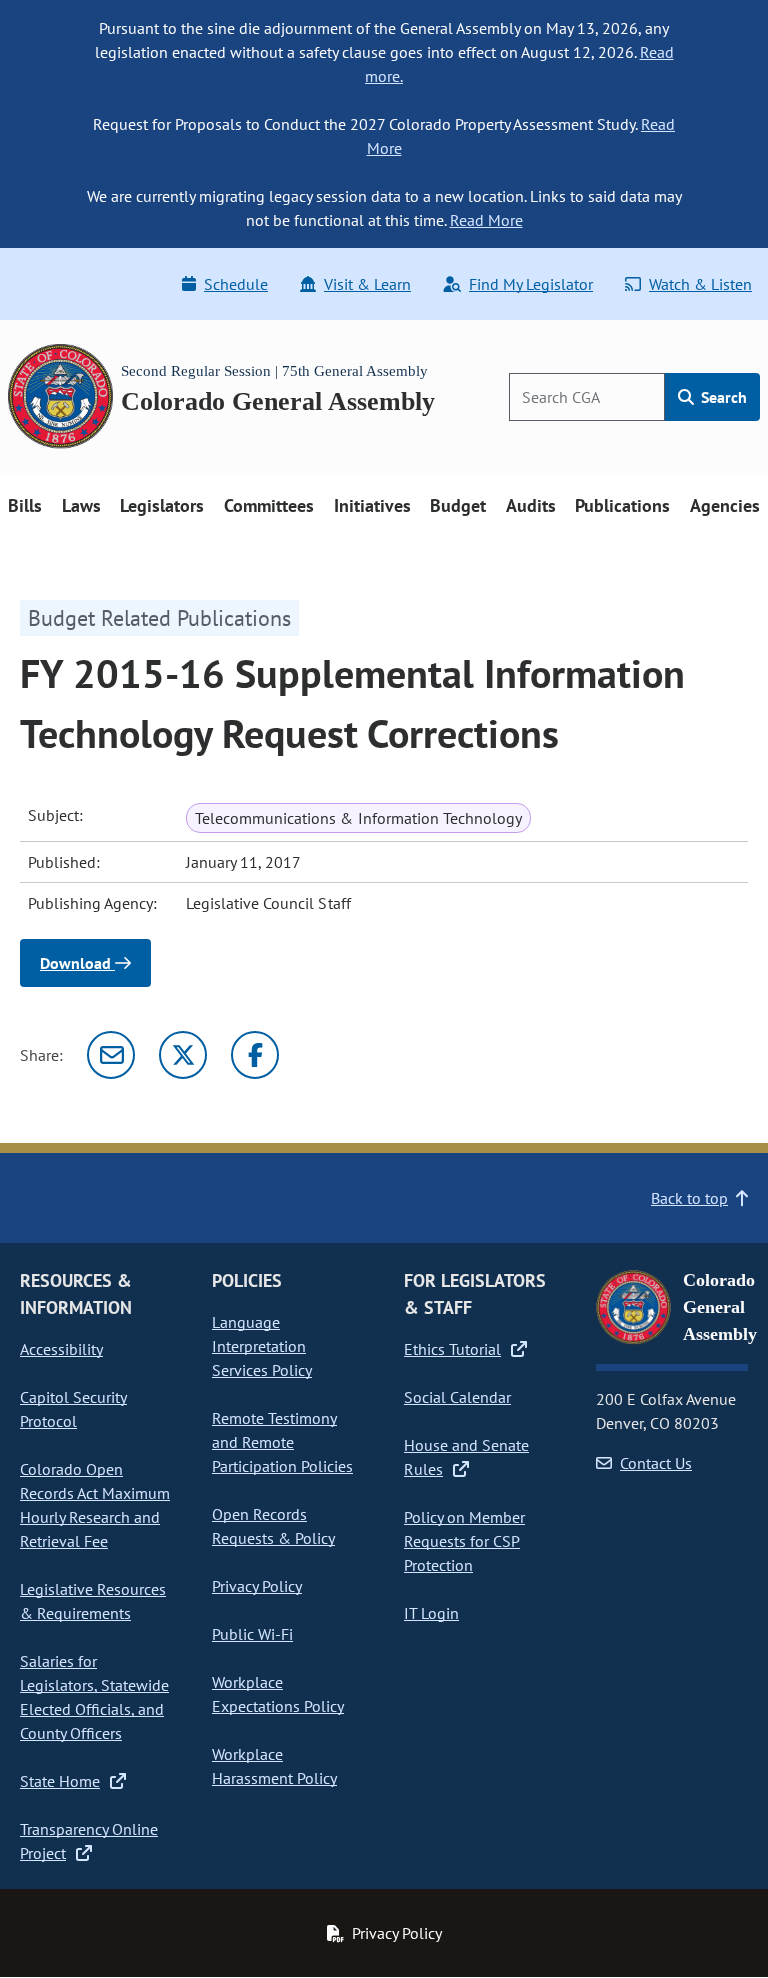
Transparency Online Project (89, 1841)
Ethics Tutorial (452, 1349)
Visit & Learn (367, 284)
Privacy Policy (257, 1586)
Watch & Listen (700, 284)
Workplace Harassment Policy (274, 1766)
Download (77, 963)
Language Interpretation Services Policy (262, 1346)
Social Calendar (457, 1397)
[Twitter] (183, 1055)
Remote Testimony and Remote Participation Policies (282, 1442)
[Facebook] (255, 1055)
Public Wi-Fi (252, 1634)
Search (722, 397)
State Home (60, 1781)
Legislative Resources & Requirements (93, 1601)
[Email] (111, 1055)
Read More (486, 220)
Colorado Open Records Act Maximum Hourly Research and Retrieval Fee (95, 1505)
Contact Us (656, 1463)
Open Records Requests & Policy (273, 1526)
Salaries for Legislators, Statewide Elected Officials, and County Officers (94, 1697)
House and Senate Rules (466, 1457)
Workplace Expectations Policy (278, 1694)
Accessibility (61, 1349)
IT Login (431, 1613)
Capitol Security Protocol (73, 1409)
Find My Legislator (531, 284)
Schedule (236, 284)
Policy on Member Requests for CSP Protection (464, 1541)
